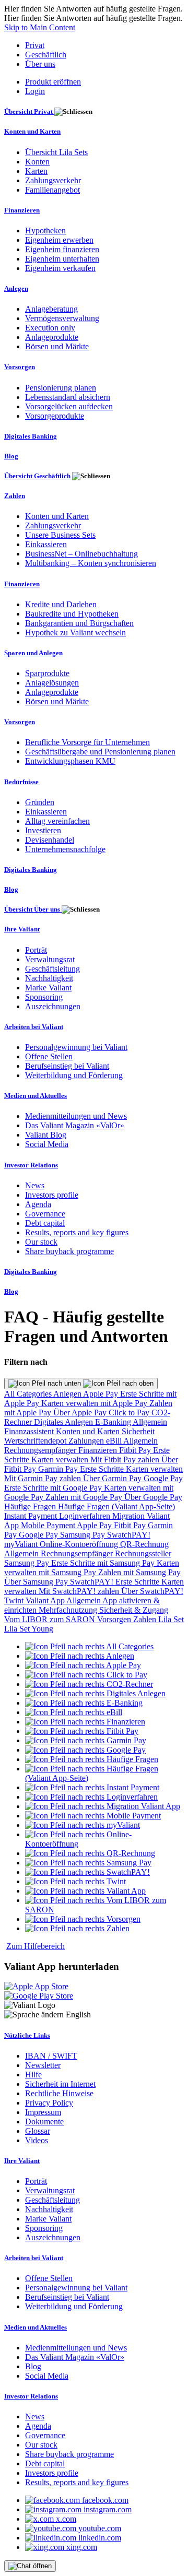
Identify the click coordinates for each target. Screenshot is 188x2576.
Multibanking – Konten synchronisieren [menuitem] (91, 563)
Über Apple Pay (81, 1413)
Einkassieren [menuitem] (46, 544)
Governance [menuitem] (45, 1214)
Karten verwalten (61, 1460)
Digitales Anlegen (64, 1422)
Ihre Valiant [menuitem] (22, 929)
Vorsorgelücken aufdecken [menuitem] (69, 406)
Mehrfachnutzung (69, 1610)
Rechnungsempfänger (41, 1450)
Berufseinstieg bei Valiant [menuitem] (67, 1066)
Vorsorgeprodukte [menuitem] (55, 416)
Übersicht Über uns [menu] (33, 909)
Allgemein (150, 1422)
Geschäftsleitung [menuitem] (52, 969)
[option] (89, 1646)
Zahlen (146, 1619)
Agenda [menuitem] (38, 1204)
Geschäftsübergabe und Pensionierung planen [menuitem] (100, 752)
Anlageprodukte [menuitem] (52, 337)
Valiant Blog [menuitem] (46, 1135)
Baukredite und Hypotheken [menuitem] (72, 614)
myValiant (22, 1544)
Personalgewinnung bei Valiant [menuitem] (76, 1047)
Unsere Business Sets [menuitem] (60, 535)
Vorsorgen (115, 1619)
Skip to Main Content (40, 27)
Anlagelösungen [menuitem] (52, 683)
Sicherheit (138, 1431)
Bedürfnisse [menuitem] (21, 782)
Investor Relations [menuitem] (31, 1165)
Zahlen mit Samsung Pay (139, 1572)
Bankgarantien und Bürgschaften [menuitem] (79, 623)
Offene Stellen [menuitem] (49, 1056)
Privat (35, 45)
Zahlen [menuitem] (15, 496)
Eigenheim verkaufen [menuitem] (60, 268)
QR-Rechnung (144, 1544)
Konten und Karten (89, 1431)
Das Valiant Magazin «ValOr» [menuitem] (75, 1125)
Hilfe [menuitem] (33, 2075)
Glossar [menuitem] (38, 2131)
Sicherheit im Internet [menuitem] (60, 2084)
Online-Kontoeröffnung (80, 1544)
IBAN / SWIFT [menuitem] (51, 2056)
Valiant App (46, 1600)
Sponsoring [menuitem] (44, 997)
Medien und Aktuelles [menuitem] (36, 1096)
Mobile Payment (49, 1525)
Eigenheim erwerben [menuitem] (59, 240)
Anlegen (68, 1394)
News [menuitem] (35, 1185)
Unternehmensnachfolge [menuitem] (65, 849)
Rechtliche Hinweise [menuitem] (59, 2093)
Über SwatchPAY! (152, 1591)
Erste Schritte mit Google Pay (54, 1488)
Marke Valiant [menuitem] (48, 988)
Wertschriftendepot (36, 1441)
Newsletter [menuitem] (43, 2065)
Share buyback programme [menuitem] (69, 1251)
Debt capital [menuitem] (45, 1223)
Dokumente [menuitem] (44, 2122)
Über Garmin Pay (113, 1478)
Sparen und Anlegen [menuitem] (33, 653)
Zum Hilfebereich (36, 1946)
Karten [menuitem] (36, 171)
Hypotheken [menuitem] (45, 231)
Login (35, 91)
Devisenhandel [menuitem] (50, 840)
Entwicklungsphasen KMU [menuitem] (70, 761)
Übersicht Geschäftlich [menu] (38, 476)
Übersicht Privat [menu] (29, 111)
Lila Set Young (29, 1629)
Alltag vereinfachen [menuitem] (57, 821)
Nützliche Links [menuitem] (27, 2035)
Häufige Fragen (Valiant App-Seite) (116, 1506)
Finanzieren (99, 1450)
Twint (15, 1600)
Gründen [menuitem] (40, 802)
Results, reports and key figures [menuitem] (77, 1232)
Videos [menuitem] (37, 2140)
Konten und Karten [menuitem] (32, 131)
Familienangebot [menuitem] (52, 190)
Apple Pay (102, 1394)
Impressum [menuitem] (43, 2112)
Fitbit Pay (136, 1450)
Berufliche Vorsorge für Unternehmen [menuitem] (87, 742)
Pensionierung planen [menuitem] (61, 388)
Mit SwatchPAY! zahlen (80, 1591)
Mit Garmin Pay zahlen (44, 1478)
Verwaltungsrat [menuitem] (50, 959)
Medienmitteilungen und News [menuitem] (76, 1116)
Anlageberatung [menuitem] (51, 309)
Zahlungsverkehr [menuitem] (53, 180)
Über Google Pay (153, 1497)
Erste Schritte (103, 1469)
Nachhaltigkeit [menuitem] (49, 978)
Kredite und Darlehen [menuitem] (61, 604)
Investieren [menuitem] (43, 830)
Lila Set (171, 1619)
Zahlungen (87, 1441)
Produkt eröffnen (53, 82)
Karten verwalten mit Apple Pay (95, 1403)
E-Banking (114, 1422)
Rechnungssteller (143, 1553)
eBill (115, 1441)
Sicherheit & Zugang (134, 1610)
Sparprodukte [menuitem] (47, 673)
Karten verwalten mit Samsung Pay (92, 1568)
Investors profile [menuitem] (52, 1195)
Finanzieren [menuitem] (22, 210)
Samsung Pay (84, 1535)
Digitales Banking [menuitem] (31, 436)
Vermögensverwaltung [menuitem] (62, 318)
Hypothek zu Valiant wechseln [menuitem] (75, 633)
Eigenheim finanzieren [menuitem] (62, 249)
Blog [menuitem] (11, 456)
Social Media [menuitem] (47, 1144)
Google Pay (163, 1478)
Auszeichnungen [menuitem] (53, 1006)
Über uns (40, 64)
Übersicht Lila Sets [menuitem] (56, 152)
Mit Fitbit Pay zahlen (126, 1460)
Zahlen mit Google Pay (85, 1497)
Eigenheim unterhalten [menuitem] (62, 259)
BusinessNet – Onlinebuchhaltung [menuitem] (81, 554)
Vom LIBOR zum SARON (51, 1619)
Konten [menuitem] (37, 162)
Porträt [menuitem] (36, 950)
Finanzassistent (30, 1431)
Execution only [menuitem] (50, 328)
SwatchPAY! (129, 1535)
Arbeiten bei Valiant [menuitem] (34, 1027)
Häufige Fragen (31, 1506)
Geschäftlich (46, 55)
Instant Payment (32, 1516)
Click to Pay (130, 1413)
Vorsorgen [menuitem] (20, 367)
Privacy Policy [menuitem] (49, 2103)
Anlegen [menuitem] (16, 288)
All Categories (29, 1394)
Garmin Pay (59, 1469)
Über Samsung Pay (37, 1582)
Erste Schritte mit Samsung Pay (104, 1563)
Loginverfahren (86, 1516)
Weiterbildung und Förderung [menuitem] (74, 1075)
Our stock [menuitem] (41, 1242)
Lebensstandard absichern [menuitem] (68, 397)
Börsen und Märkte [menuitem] (57, 346)
